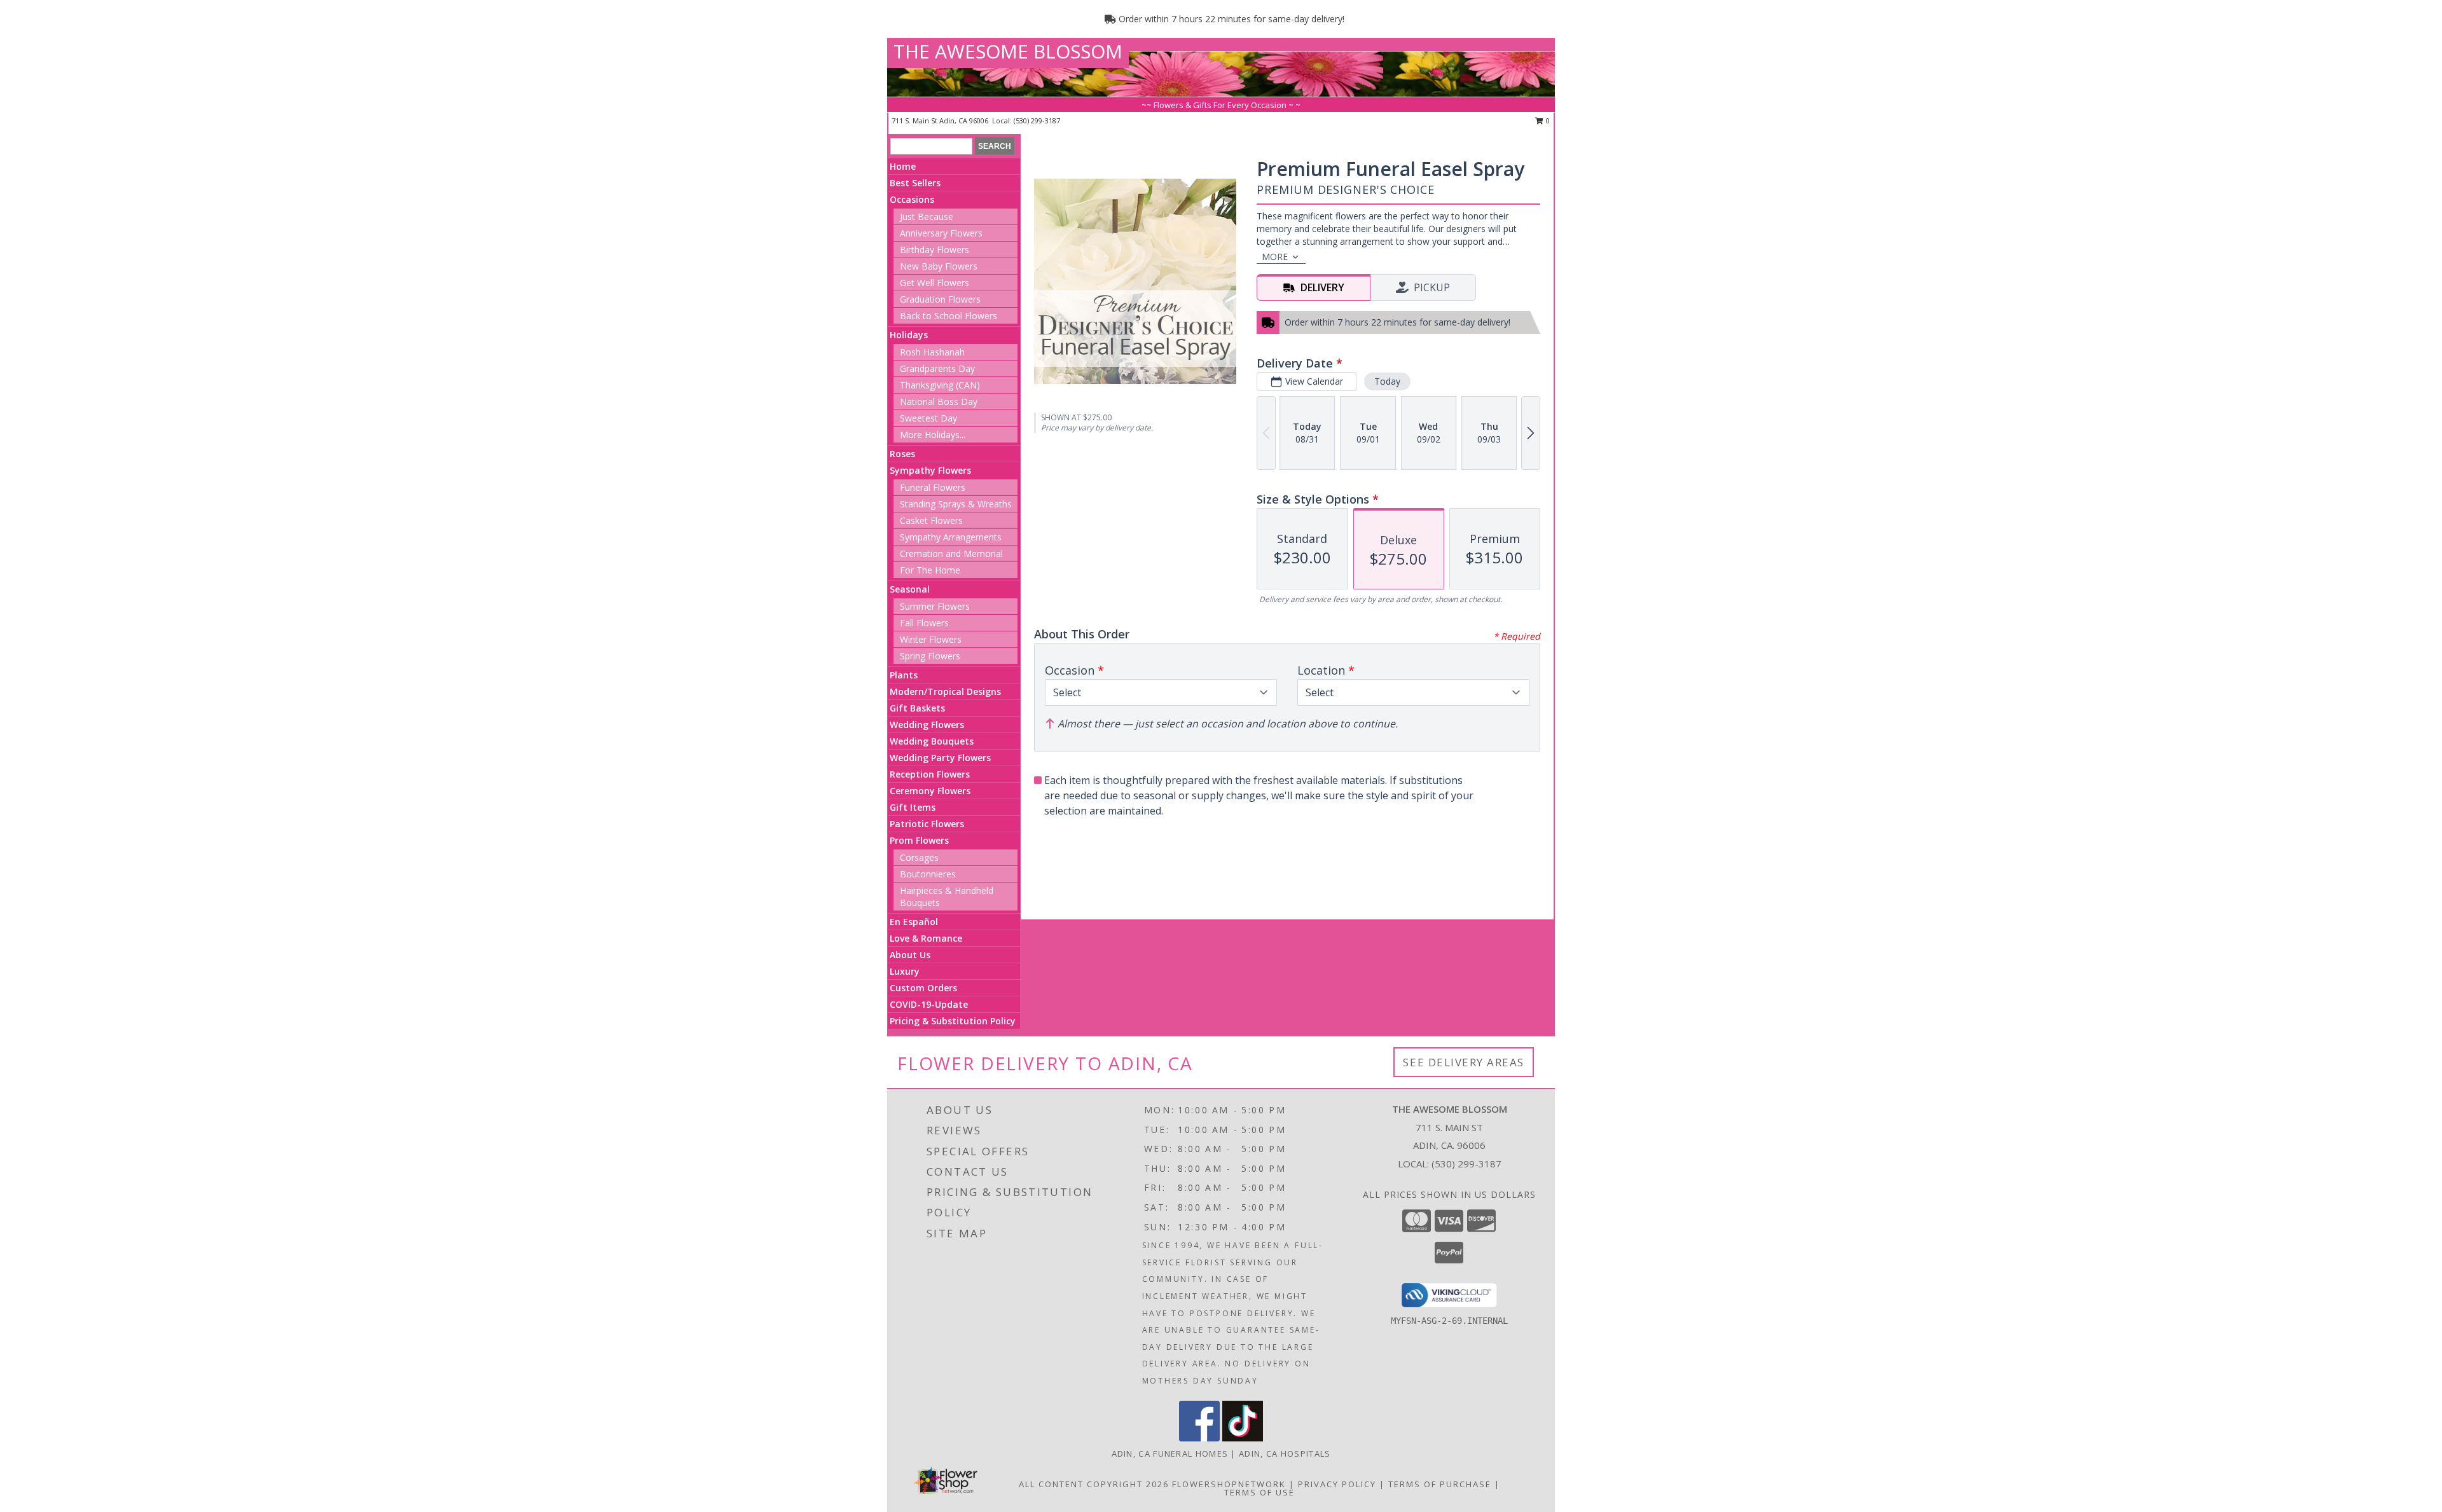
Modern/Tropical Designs (945, 691)
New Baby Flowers (939, 266)
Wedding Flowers (927, 725)
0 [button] (1547, 120)
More (1275, 257)
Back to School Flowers (949, 316)
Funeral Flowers (933, 487)
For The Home (930, 570)
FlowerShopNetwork (1229, 1484)
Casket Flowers (931, 520)
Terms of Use (1259, 1492)
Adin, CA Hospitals (1285, 1454)
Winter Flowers (931, 639)
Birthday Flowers (935, 250)
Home (903, 166)
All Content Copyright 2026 (1094, 1484)
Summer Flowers (935, 606)
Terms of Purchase (1440, 1484)
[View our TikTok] (1243, 1438)
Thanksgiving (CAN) (940, 385)
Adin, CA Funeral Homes (1170, 1454)
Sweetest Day (928, 418)
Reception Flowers (930, 774)
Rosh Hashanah (932, 352)
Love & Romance (926, 938)
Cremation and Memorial (951, 553)
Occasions (912, 199)
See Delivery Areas (1464, 1062)
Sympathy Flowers (930, 470)
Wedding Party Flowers (940, 758)
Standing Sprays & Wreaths (956, 504)
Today (1387, 381)
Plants (904, 675)
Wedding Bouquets (932, 741)
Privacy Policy (1337, 1484)
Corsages (919, 857)
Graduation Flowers (940, 299)
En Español (914, 922)
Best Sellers (915, 183)
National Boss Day (939, 402)
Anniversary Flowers (941, 233)
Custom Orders (923, 988)
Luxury (905, 971)
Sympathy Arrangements (951, 537)
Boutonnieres (928, 874)
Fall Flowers (924, 623)
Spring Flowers (930, 656)
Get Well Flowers (935, 283)
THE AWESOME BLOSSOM (1008, 51)
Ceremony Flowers (930, 791)
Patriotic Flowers (927, 824)
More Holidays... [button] (933, 435)
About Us (910, 955)
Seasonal (910, 589)
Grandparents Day (937, 368)
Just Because (927, 216)
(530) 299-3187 (1037, 120)
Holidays (909, 335)
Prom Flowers (919, 840)
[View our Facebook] (1199, 1438)
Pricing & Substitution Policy (953, 1021)
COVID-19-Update (929, 1004)
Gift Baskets (917, 708)
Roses (902, 454)
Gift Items (913, 807)
